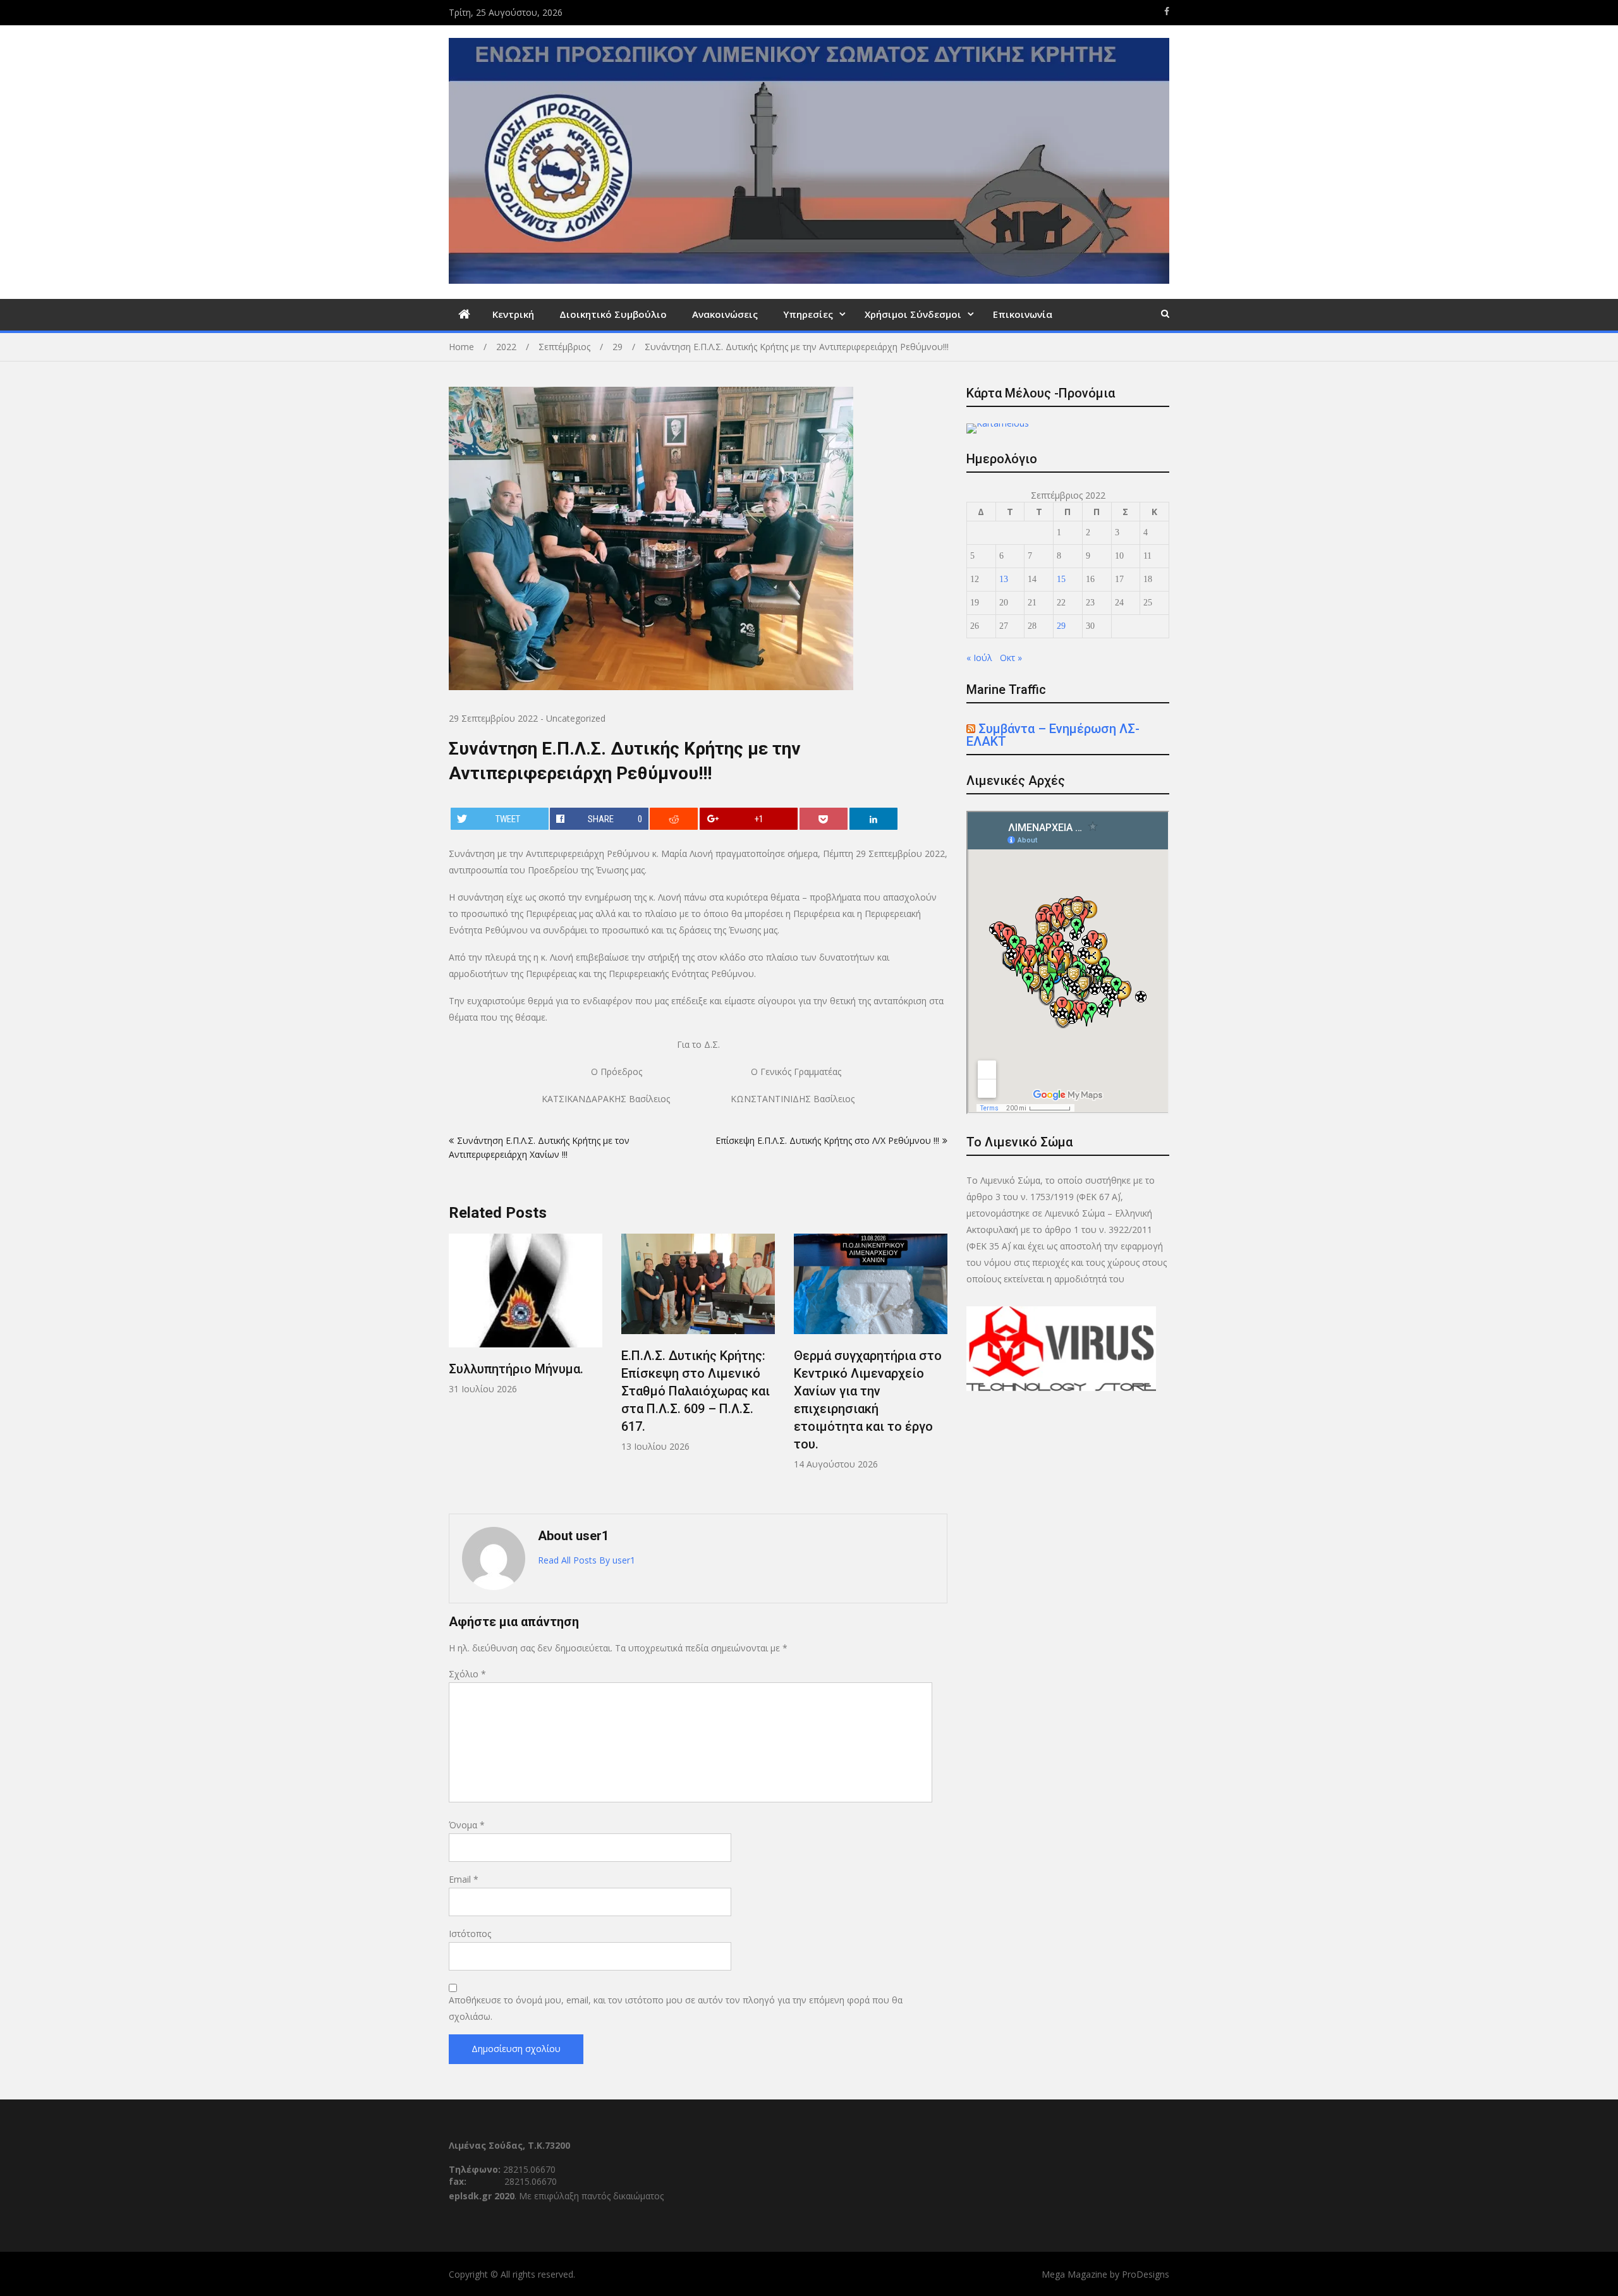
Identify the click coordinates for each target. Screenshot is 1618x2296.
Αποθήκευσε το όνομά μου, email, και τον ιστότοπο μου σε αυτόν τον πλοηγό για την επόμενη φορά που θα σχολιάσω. (676, 2008)
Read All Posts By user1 (587, 1560)
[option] (526, 1315)
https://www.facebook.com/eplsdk (1167, 11)
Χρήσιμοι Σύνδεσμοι (913, 314)
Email (464, 1879)
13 (1004, 579)
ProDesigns (1146, 2274)
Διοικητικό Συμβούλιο (613, 314)
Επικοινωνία (1023, 314)
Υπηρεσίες (808, 314)
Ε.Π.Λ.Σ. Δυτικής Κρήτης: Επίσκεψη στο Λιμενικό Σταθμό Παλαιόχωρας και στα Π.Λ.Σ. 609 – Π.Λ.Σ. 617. (696, 1391)
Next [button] (939, 1367)
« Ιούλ (979, 658)
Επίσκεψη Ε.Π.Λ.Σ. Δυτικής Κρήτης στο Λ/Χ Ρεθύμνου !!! (827, 1140)
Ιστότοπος (470, 1934)
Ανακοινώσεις (725, 314)
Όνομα (467, 1825)
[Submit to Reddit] (674, 819)
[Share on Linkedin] (873, 819)
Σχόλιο (467, 1674)
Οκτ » (1011, 658)
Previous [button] (457, 1367)
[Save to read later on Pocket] (824, 819)
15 (1061, 579)
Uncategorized (576, 718)
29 (1061, 626)
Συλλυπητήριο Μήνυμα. (516, 1369)
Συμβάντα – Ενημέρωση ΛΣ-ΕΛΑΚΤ (1053, 735)
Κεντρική (513, 314)
